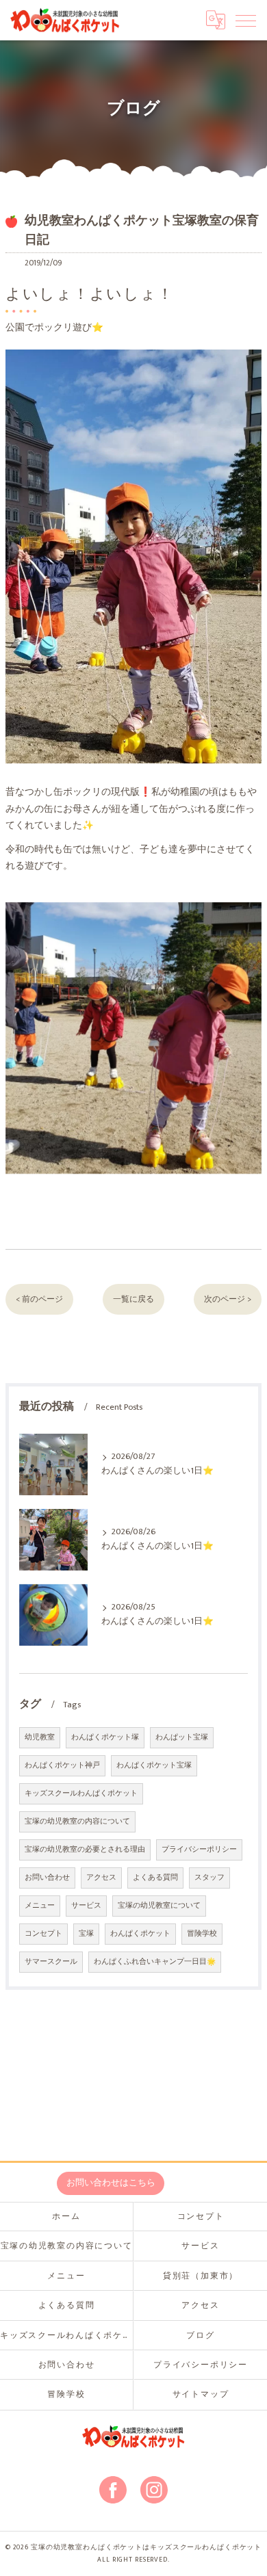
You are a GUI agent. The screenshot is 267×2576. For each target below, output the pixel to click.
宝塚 (86, 1934)
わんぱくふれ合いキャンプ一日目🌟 (155, 1962)
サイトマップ (201, 2394)
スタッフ (209, 1878)
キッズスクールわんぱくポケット (81, 1793)
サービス (86, 1906)
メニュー (40, 1906)
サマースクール (51, 1962)
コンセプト (43, 1934)
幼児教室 (40, 1737)
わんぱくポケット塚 (105, 1737)
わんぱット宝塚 (182, 1737)
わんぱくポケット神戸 (62, 1765)
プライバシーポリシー (199, 1850)
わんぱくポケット (140, 1934)
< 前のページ (39, 1299)
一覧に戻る (133, 1299)
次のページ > (228, 1299)
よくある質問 (155, 1878)
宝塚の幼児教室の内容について (77, 1822)
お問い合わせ (47, 1878)
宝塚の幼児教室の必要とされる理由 (85, 1850)
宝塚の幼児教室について (159, 1906)
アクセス (101, 1878)
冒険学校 (202, 1934)
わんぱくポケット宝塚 (154, 1765)
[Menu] (246, 20)
